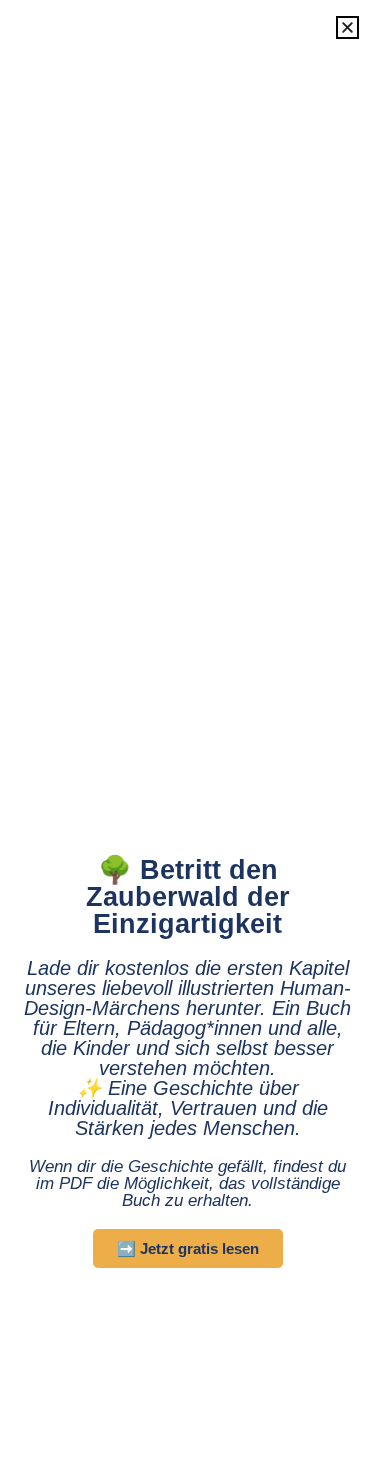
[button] (347, 27)
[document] (187, 733)
